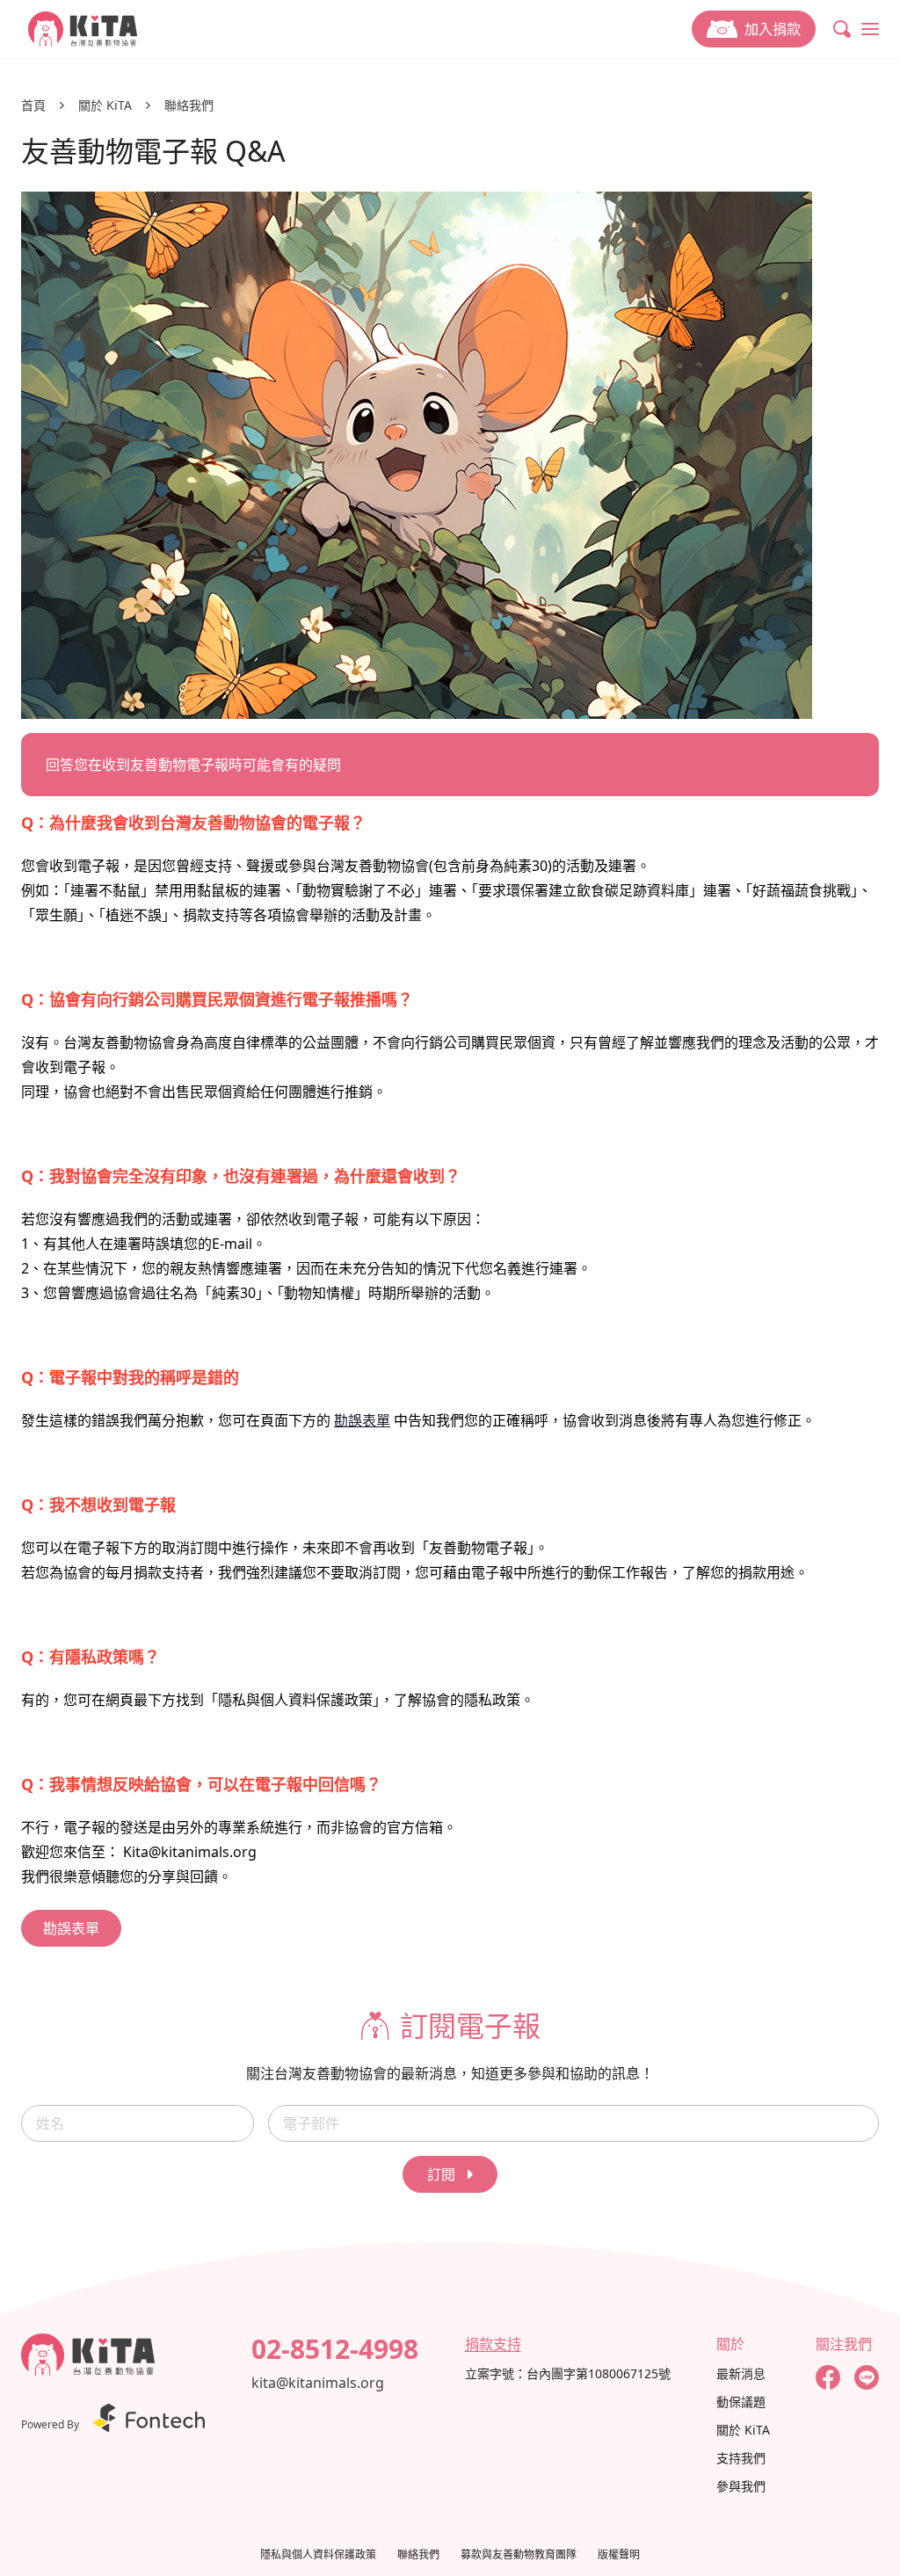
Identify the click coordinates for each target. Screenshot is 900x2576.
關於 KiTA (105, 105)
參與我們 (741, 2486)
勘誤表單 (362, 1420)
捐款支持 (493, 2344)
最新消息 (741, 2373)
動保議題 (741, 2402)
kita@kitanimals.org (318, 2383)
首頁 (33, 105)
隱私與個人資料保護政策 (318, 2555)
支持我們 (741, 2458)
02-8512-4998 (335, 2349)
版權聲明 (619, 2555)
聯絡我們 (189, 105)
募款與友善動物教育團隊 (519, 2555)
